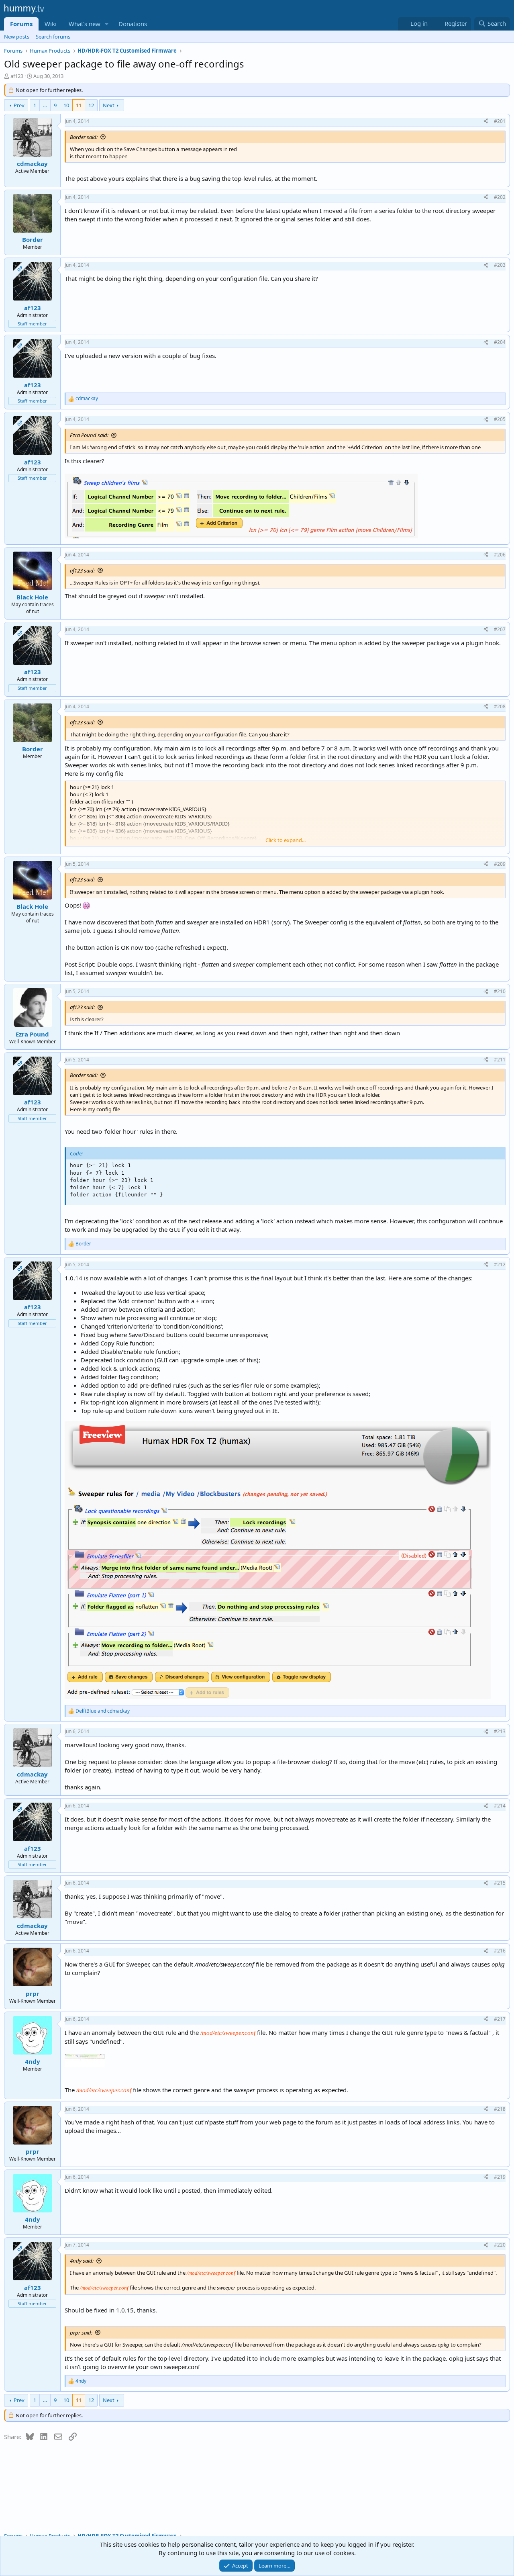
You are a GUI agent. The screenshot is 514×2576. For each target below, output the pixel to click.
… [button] (45, 105)
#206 (500, 555)
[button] (107, 24)
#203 (500, 265)
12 (91, 105)
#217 (500, 2019)
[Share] (486, 122)
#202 (500, 197)
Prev (19, 105)
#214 (500, 1806)
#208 (500, 706)
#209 (500, 864)
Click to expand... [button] (286, 840)
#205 (500, 419)
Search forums (53, 37)
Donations (133, 24)
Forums (21, 24)
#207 (500, 629)
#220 (500, 2245)
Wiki (51, 24)
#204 (500, 342)
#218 (500, 2109)
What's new (85, 24)
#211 (500, 1060)
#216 (500, 1951)
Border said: (84, 137)
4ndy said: (82, 2261)
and (103, 1711)
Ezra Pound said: (89, 435)
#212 (500, 1264)
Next (109, 105)
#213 (500, 1731)
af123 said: (82, 570)
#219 (500, 2177)
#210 (500, 991)
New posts (17, 37)
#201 (500, 121)
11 (79, 105)
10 (66, 105)
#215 (500, 1883)
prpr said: (81, 2333)
